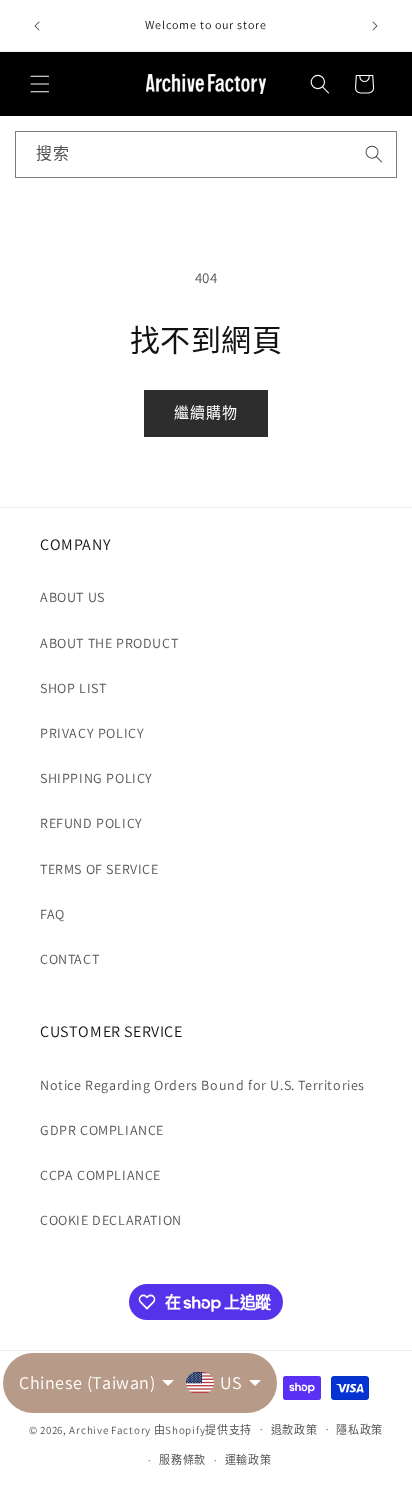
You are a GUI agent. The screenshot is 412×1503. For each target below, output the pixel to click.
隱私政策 (359, 1430)
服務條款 (182, 1460)
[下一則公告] (375, 26)
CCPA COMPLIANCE (100, 1175)
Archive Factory (110, 1429)
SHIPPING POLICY (96, 778)
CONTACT (69, 959)
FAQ (52, 914)
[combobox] (206, 154)
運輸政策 (248, 1460)
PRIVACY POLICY (92, 733)
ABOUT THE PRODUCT (109, 643)
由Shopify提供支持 (203, 1429)
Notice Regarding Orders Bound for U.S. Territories (202, 1085)
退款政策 (294, 1430)
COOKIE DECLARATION (111, 1220)
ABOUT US (72, 597)
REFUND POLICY (91, 823)
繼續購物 (206, 412)
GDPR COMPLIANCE (102, 1130)
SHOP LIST (73, 688)
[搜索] (374, 154)
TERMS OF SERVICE (99, 869)
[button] (40, 84)
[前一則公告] (37, 26)
